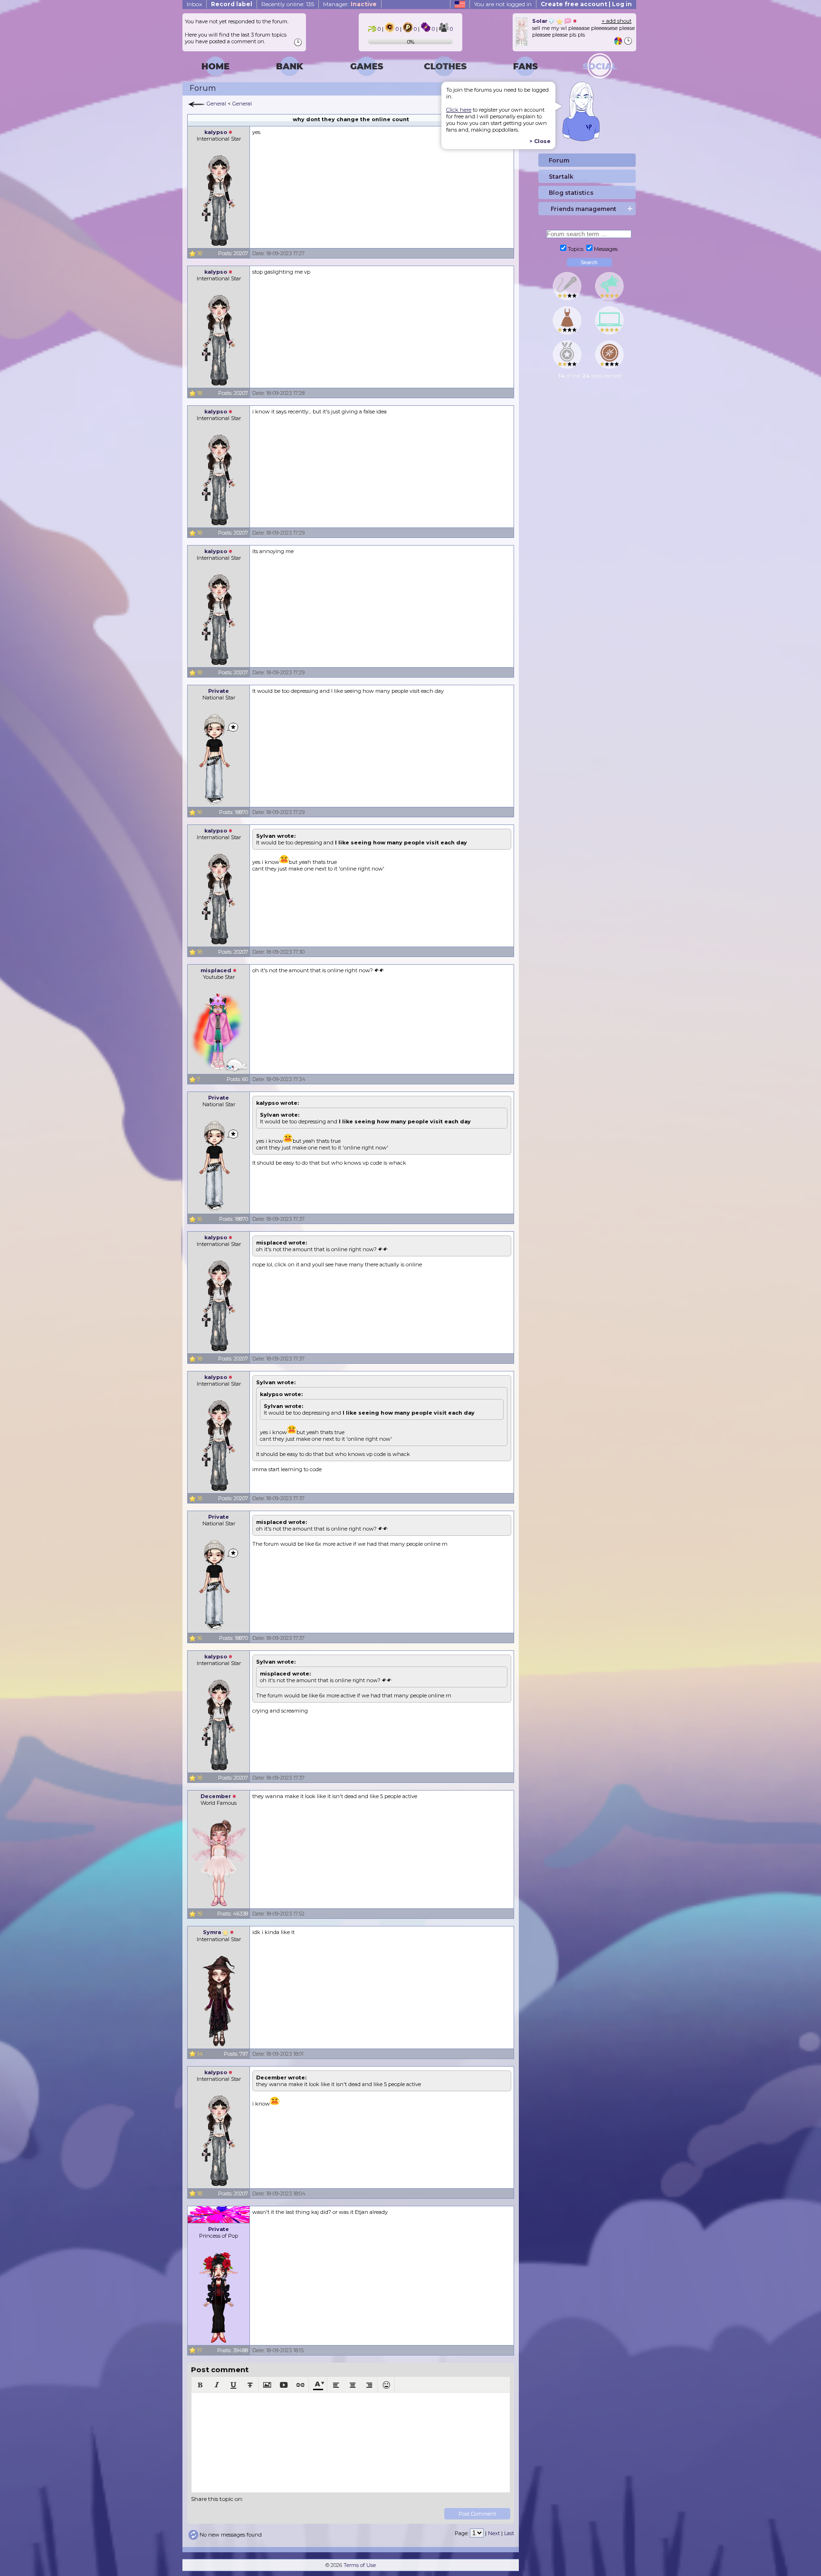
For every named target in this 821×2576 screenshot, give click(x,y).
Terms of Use (360, 2565)
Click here (459, 110)
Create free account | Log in (586, 4)
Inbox (194, 4)
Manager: (350, 4)
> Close (540, 141)
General (216, 104)
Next (494, 2533)
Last (509, 2533)
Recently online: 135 (288, 4)
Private (219, 691)
